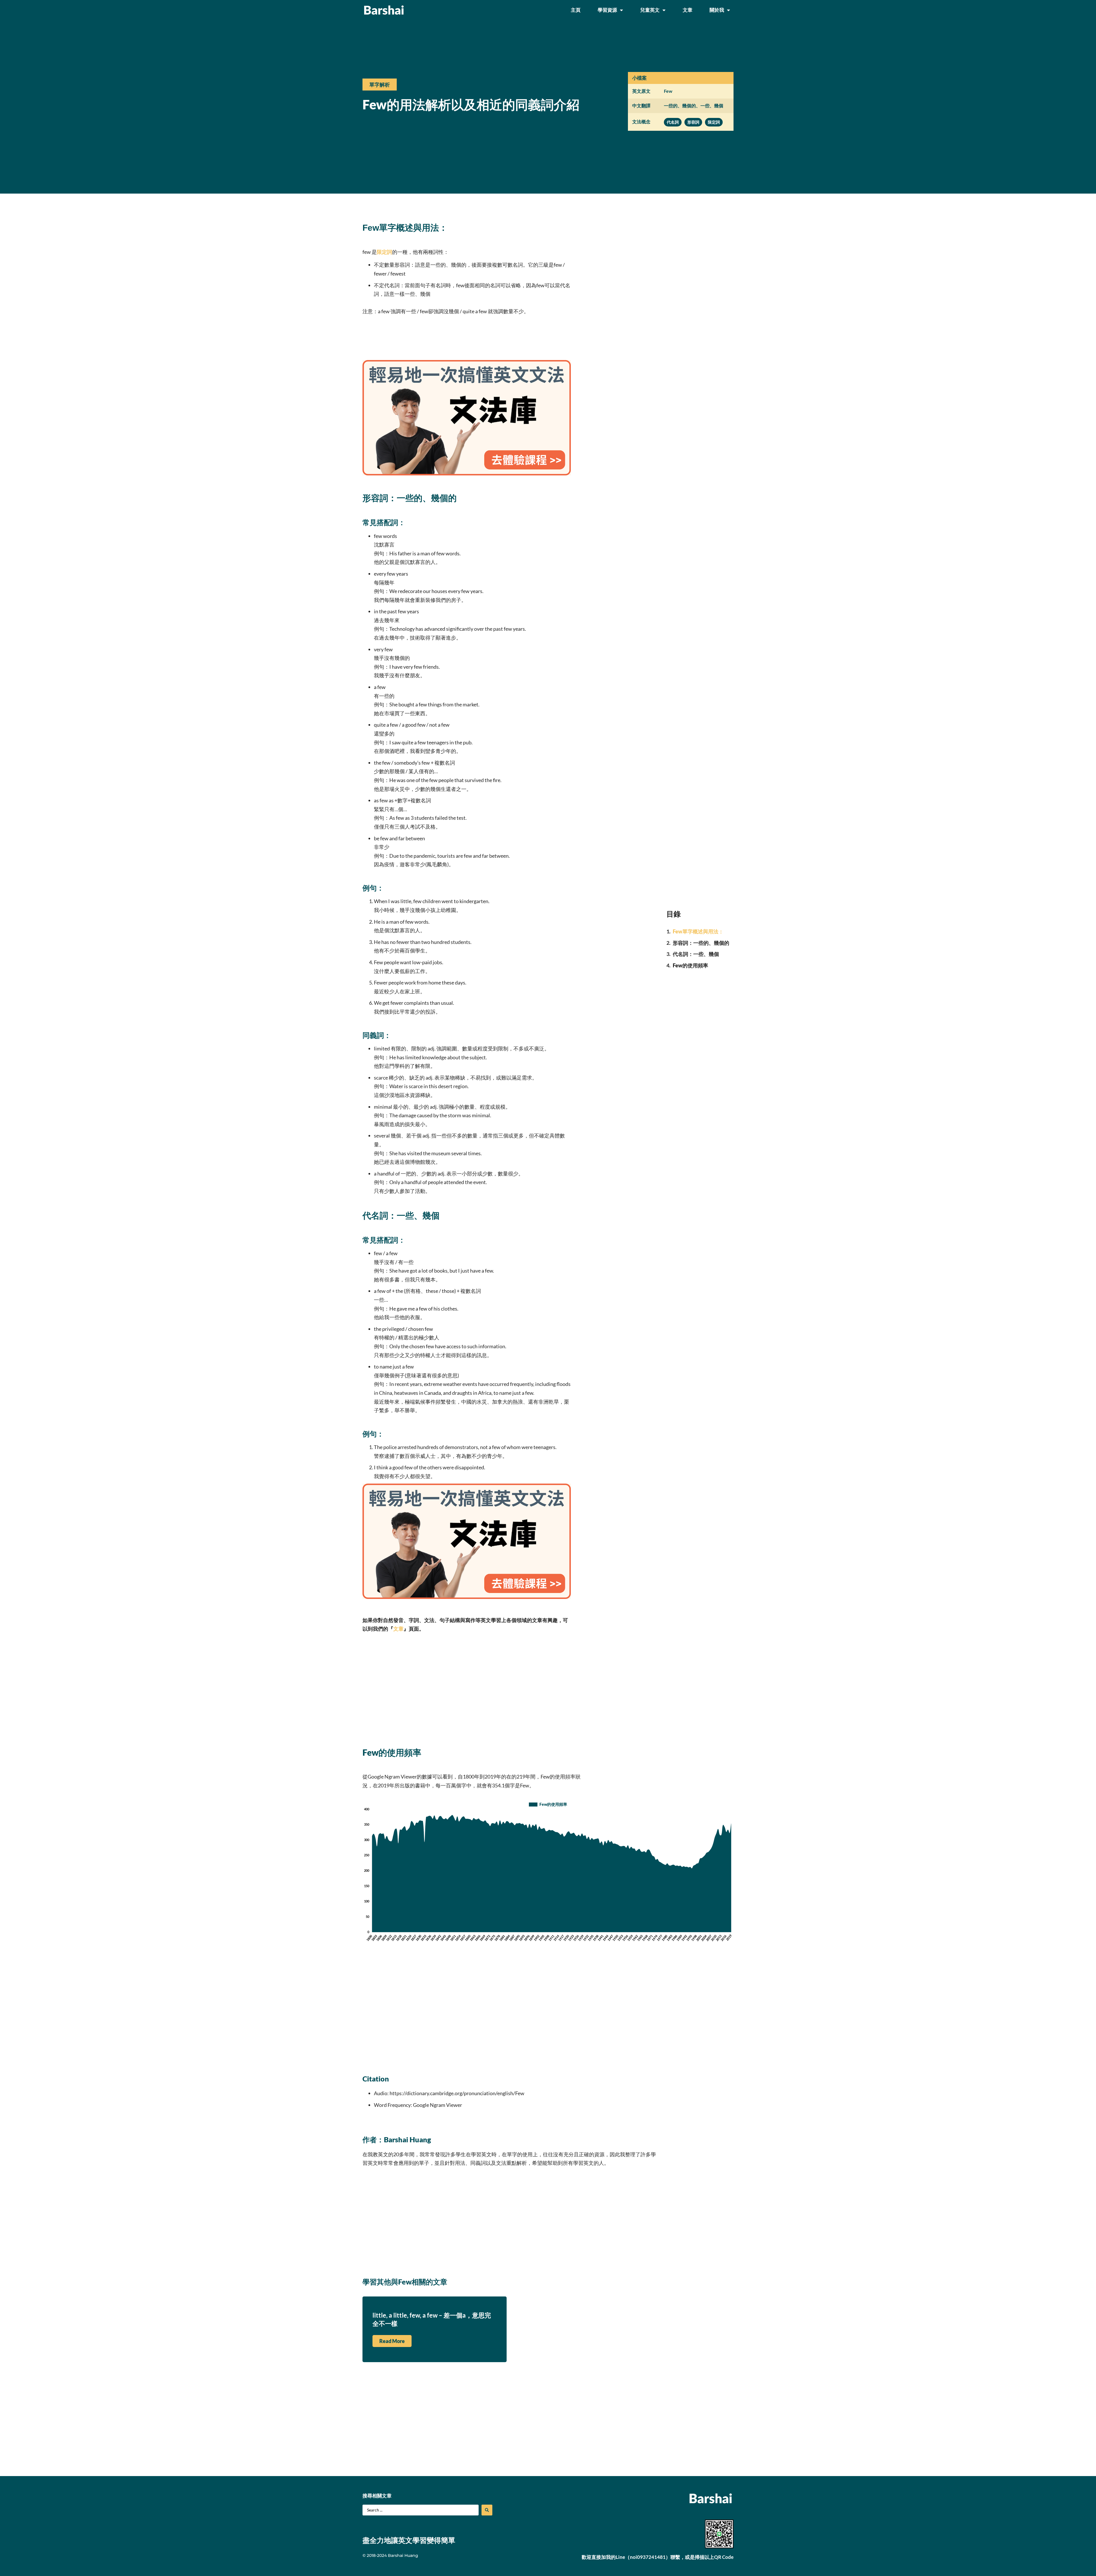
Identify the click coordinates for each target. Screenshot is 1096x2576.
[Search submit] (487, 2510)
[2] (467, 473)
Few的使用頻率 (690, 965)
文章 (688, 10)
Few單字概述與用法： (698, 931)
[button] (380, 85)
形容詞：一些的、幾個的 (701, 943)
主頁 (576, 10)
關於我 (717, 10)
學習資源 (607, 10)
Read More (392, 2341)
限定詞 (384, 252)
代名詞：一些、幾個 (696, 954)
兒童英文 (650, 10)
